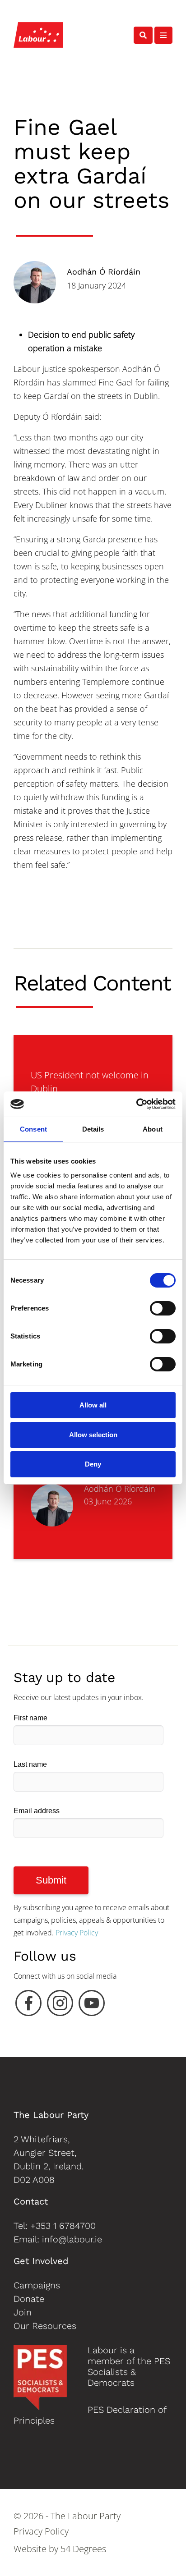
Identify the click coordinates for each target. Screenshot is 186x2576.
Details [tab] (93, 1129)
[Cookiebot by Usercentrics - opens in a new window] (136, 1104)
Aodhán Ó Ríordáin (104, 272)
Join (23, 2312)
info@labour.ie (72, 2239)
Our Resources (45, 2326)
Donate (29, 2299)
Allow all (93, 1405)
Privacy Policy (77, 1933)
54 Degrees (83, 2549)
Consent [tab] (33, 1129)
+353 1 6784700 (63, 2226)
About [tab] (153, 1129)
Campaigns (37, 2285)
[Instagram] (60, 2005)
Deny (93, 1464)
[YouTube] (92, 2005)
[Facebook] (28, 2005)
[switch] (163, 1308)
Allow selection (93, 1435)
